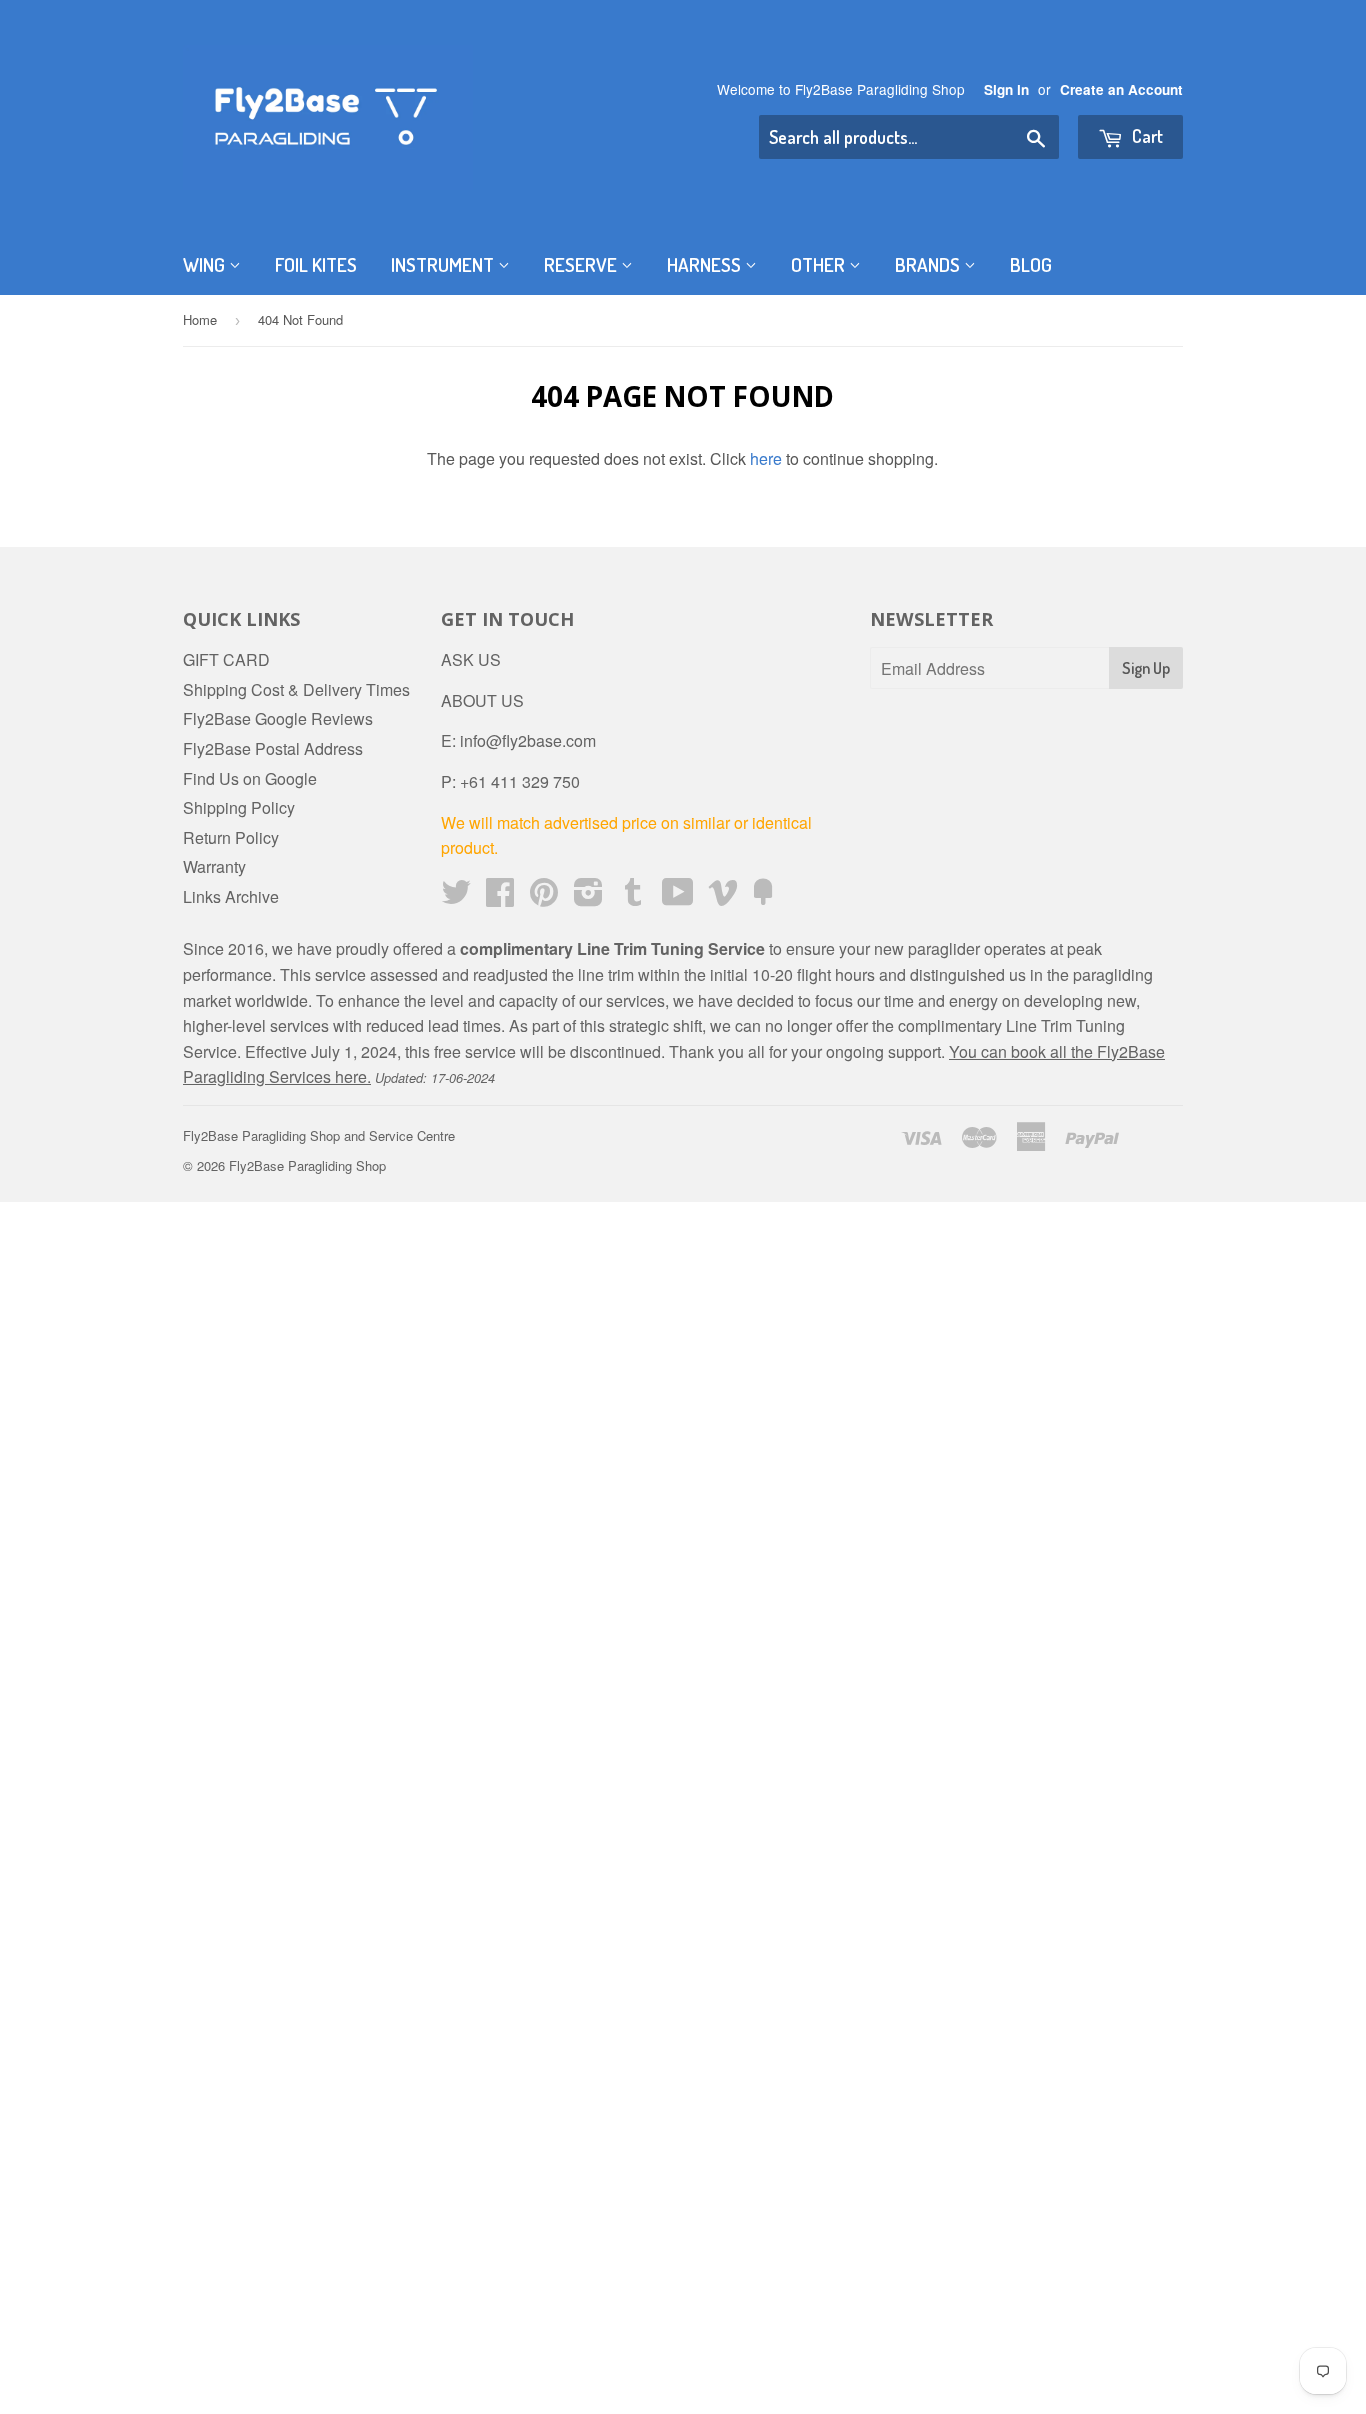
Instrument (444, 264)
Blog (1031, 264)
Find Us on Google (250, 778)
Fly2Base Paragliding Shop (307, 1165)
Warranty (214, 866)
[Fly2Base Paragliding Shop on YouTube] (678, 897)
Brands (929, 264)
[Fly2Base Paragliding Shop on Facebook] (500, 897)
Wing (206, 264)
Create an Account (1121, 89)
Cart (1145, 136)
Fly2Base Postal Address (273, 748)
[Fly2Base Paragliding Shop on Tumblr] (633, 897)
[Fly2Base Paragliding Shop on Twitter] (456, 897)
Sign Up (1146, 668)
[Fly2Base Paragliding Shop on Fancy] (763, 897)
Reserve (582, 264)
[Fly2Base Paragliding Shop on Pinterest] (544, 897)
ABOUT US (482, 700)
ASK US (471, 659)
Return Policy (231, 837)
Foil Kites (316, 264)
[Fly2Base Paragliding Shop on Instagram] (588, 897)
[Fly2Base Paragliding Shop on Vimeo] (723, 897)
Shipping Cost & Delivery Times (296, 689)
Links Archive (231, 896)
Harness (706, 264)
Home (200, 319)
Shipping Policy (239, 807)
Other (820, 264)
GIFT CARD (226, 659)
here (766, 458)
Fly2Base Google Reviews (278, 718)
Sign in (1006, 89)
